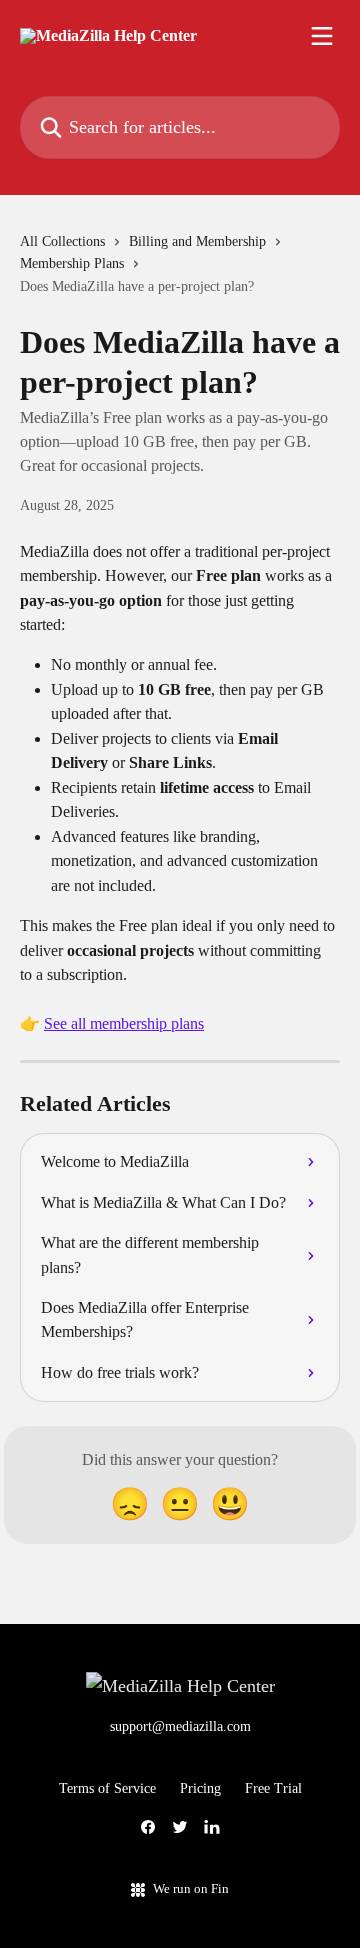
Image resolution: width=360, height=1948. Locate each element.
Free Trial (273, 1788)
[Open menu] (322, 36)
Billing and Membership (197, 241)
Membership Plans (72, 263)
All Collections (62, 241)
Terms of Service (107, 1788)
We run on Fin (191, 1888)
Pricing (200, 1788)
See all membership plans (124, 1023)
